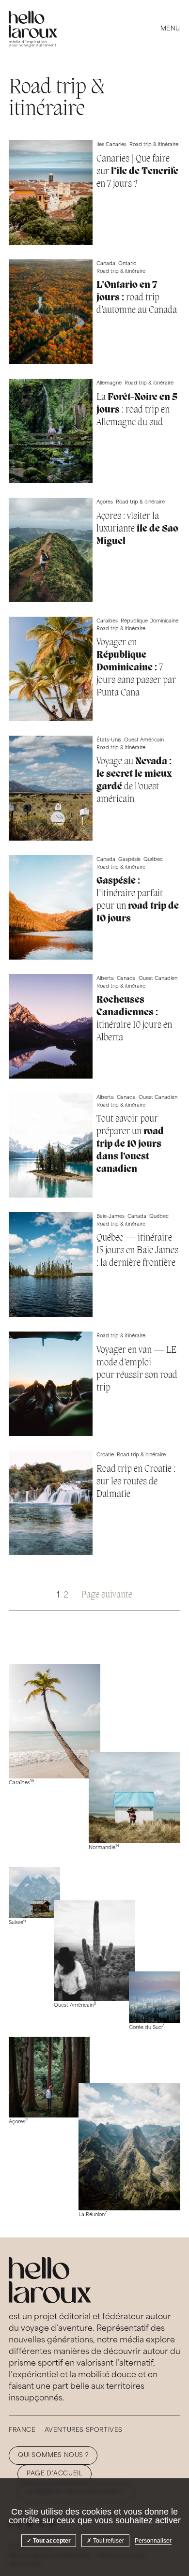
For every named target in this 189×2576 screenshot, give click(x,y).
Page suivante (107, 1595)
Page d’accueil (55, 2474)
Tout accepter (51, 2541)
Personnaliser (153, 2541)
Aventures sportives (84, 2430)
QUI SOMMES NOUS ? (53, 2456)
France (22, 2430)
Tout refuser (108, 2541)
